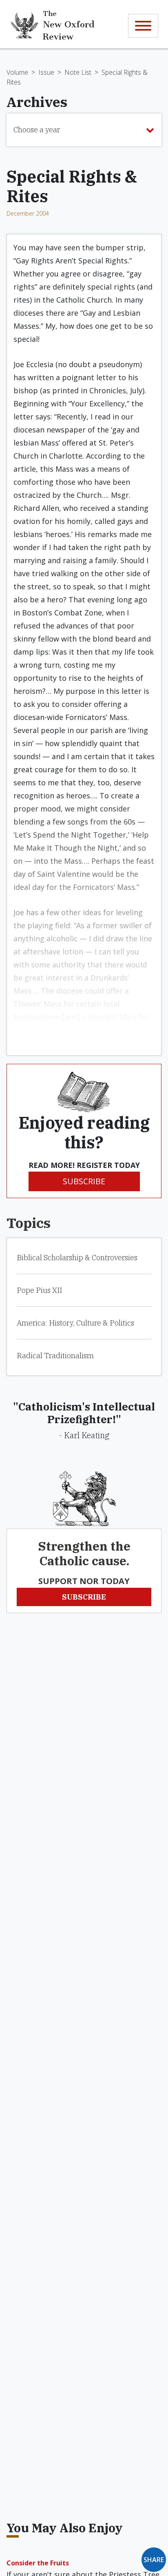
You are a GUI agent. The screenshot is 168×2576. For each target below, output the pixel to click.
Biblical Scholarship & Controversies (77, 1258)
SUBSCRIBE (84, 1181)
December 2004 (28, 213)
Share (154, 2560)
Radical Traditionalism (55, 1356)
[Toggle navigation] (143, 26)
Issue (46, 72)
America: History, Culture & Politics (75, 1323)
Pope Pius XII (39, 1290)
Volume (17, 72)
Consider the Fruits (38, 2563)
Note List (78, 72)
